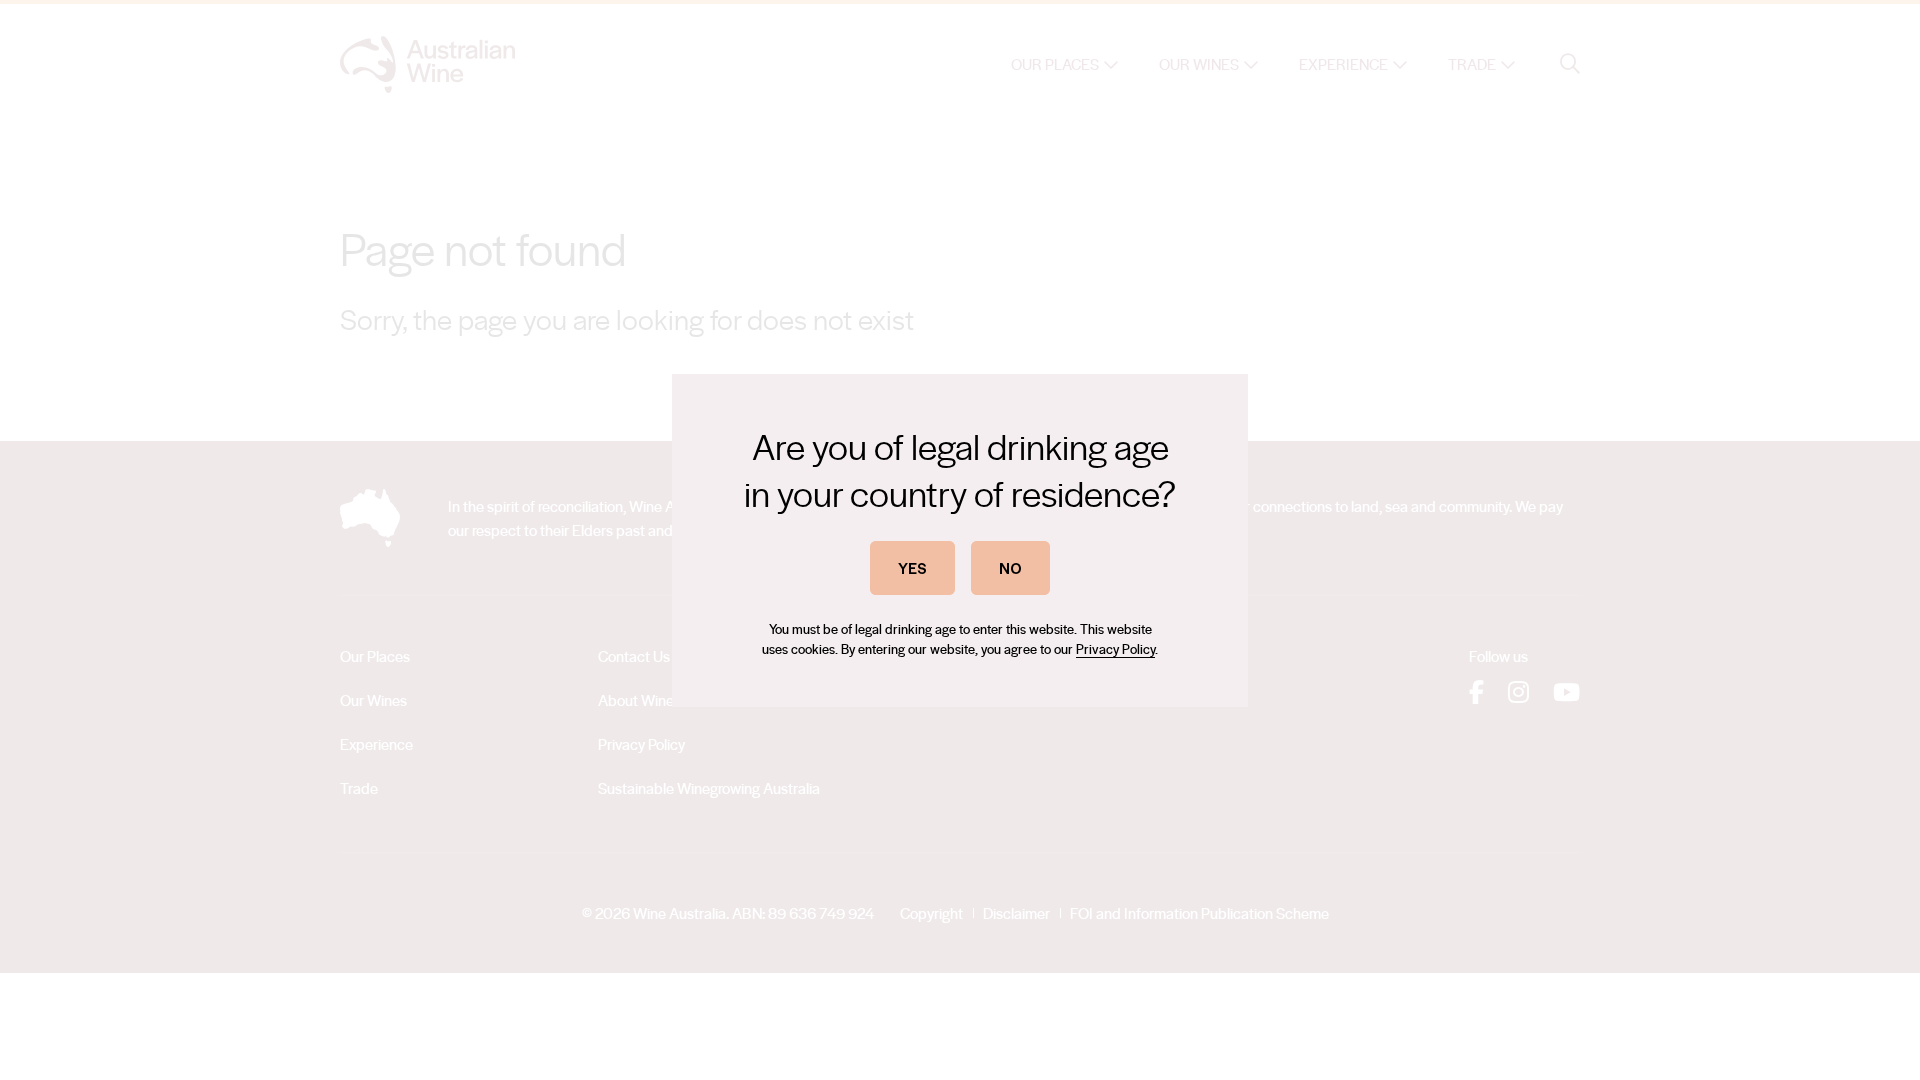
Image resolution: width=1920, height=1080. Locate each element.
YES (912, 567)
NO (1010, 567)
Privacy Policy (1115, 648)
